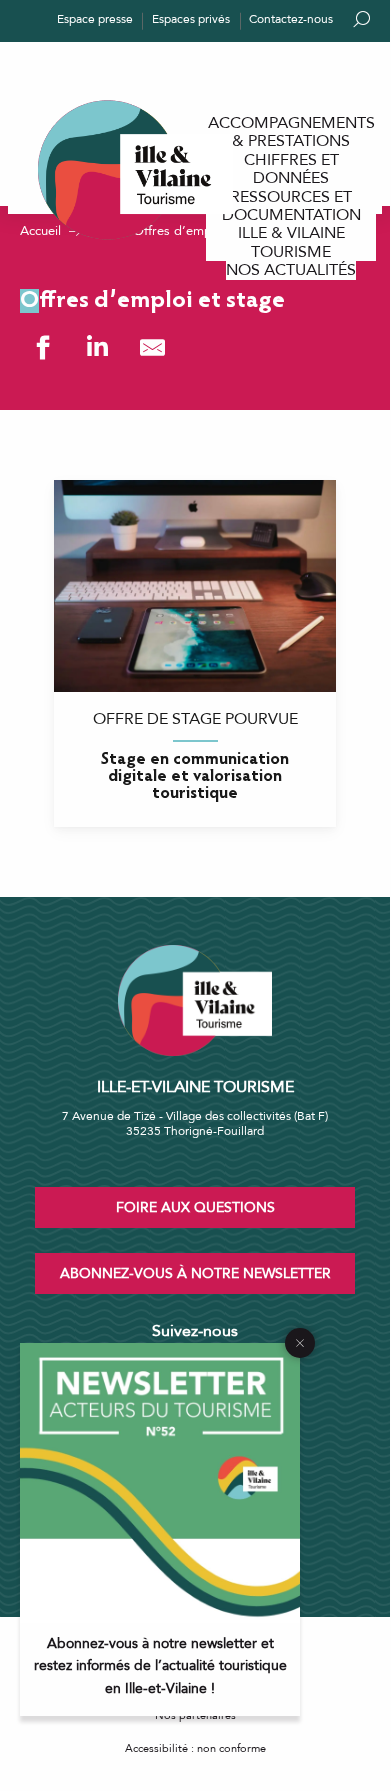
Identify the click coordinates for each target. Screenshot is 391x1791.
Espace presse (95, 19)
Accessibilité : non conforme (195, 1748)
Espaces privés (191, 19)
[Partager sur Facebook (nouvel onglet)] (42, 347)
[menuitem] (291, 132)
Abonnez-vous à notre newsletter (195, 1273)
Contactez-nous (291, 19)
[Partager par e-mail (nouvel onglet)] (152, 347)
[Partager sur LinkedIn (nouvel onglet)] (97, 347)
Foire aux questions (195, 1207)
